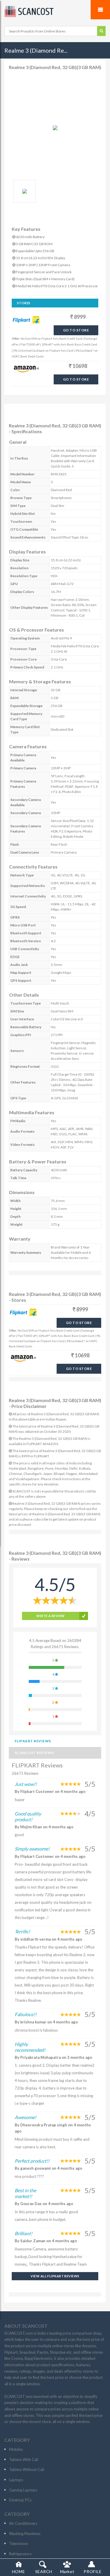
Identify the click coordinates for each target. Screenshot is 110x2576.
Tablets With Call (24, 2460)
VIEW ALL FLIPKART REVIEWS (55, 2276)
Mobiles (16, 2449)
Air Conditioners (23, 2523)
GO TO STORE (76, 330)
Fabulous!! (26, 2014)
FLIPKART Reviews (33, 1741)
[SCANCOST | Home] (55, 11)
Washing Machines (25, 2534)
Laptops (16, 2480)
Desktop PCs (20, 2500)
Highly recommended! (30, 2047)
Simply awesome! (32, 1849)
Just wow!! (26, 1784)
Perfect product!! (32, 2161)
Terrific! (22, 1931)
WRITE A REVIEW (50, 1616)
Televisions (19, 2544)
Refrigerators (20, 2554)
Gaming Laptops (23, 2490)
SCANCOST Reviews (34, 1753)
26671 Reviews (25, 1773)
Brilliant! (23, 2233)
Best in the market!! (25, 2193)
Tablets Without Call (27, 2470)
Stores (24, 303)
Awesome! (25, 2117)
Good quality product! (28, 1816)
